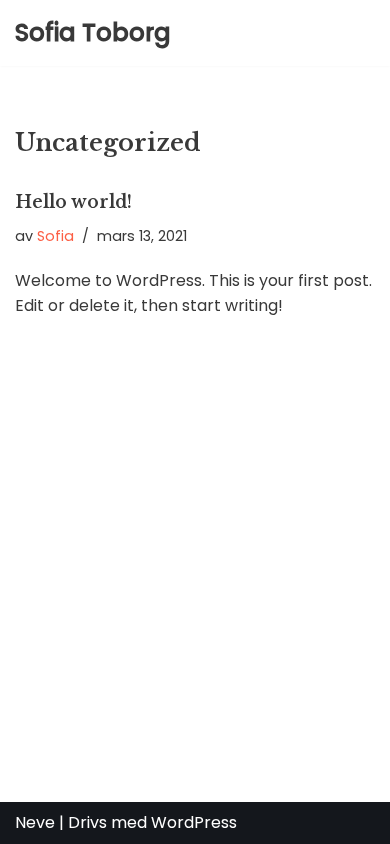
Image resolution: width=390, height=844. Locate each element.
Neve (35, 822)
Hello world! (73, 202)
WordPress (194, 822)
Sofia (55, 236)
